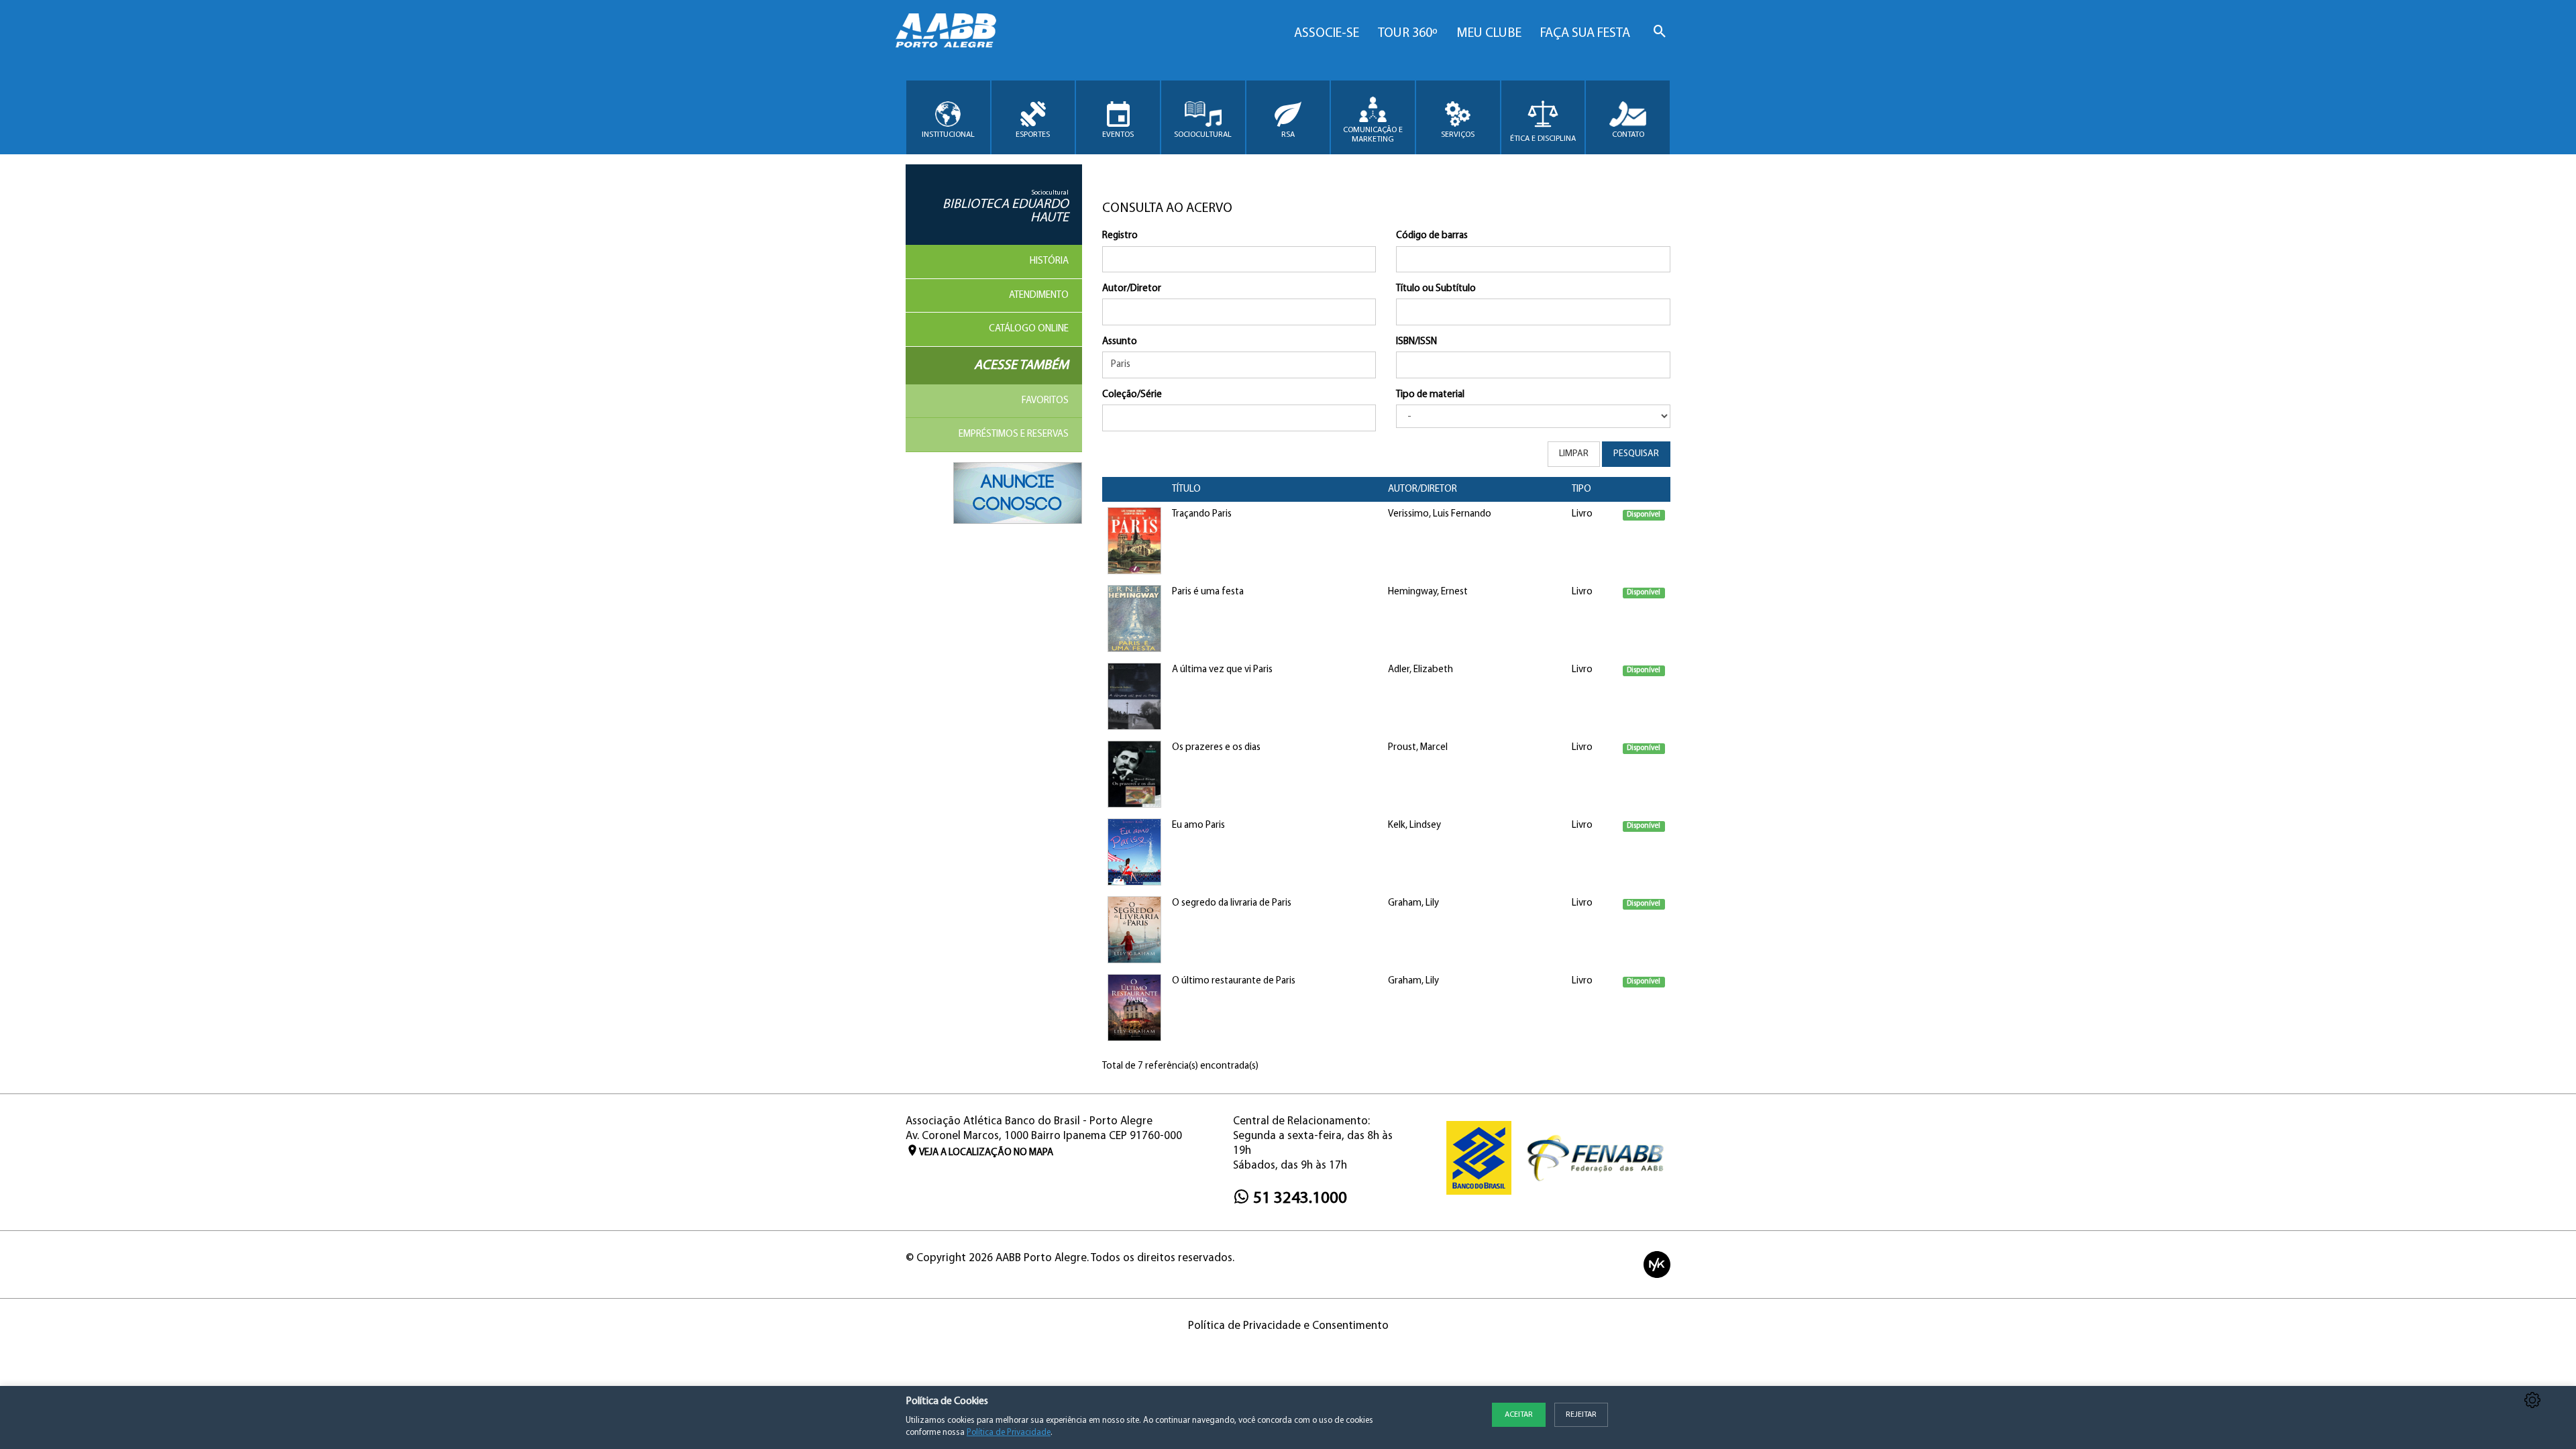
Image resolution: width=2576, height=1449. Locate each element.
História (1049, 261)
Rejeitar (1581, 1415)
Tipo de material (1430, 395)
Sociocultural (1203, 135)
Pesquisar (1636, 454)
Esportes (1033, 135)
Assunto (1120, 342)
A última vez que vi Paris (1222, 670)
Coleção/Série (1132, 395)
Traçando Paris (1202, 514)
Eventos (1118, 135)
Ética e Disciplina (1543, 139)
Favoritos (1045, 401)
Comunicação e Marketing (1373, 135)
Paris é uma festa (1208, 592)
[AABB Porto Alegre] (946, 31)
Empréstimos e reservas (1014, 434)
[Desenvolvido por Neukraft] (1657, 1264)
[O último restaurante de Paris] (1134, 1008)
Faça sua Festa (1585, 34)
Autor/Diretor (1132, 289)
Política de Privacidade (1009, 1433)
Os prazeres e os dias (1216, 748)
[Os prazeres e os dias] (1134, 774)
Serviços (1458, 135)
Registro (1120, 236)
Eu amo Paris (1198, 825)
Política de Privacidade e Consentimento (1288, 1326)
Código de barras (1432, 236)
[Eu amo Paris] (1134, 852)
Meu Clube (1489, 34)
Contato (1628, 135)
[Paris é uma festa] (1134, 619)
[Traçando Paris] (1134, 541)
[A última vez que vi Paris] (1134, 697)
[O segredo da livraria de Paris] (1134, 930)
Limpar (1574, 454)
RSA (1288, 135)
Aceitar (1519, 1415)
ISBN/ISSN (1416, 342)
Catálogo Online (1029, 329)
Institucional (948, 135)
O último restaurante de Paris (1234, 981)
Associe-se (1327, 34)
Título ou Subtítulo (1436, 289)
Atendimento (1039, 296)
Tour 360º (1408, 34)
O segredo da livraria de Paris (1232, 903)
